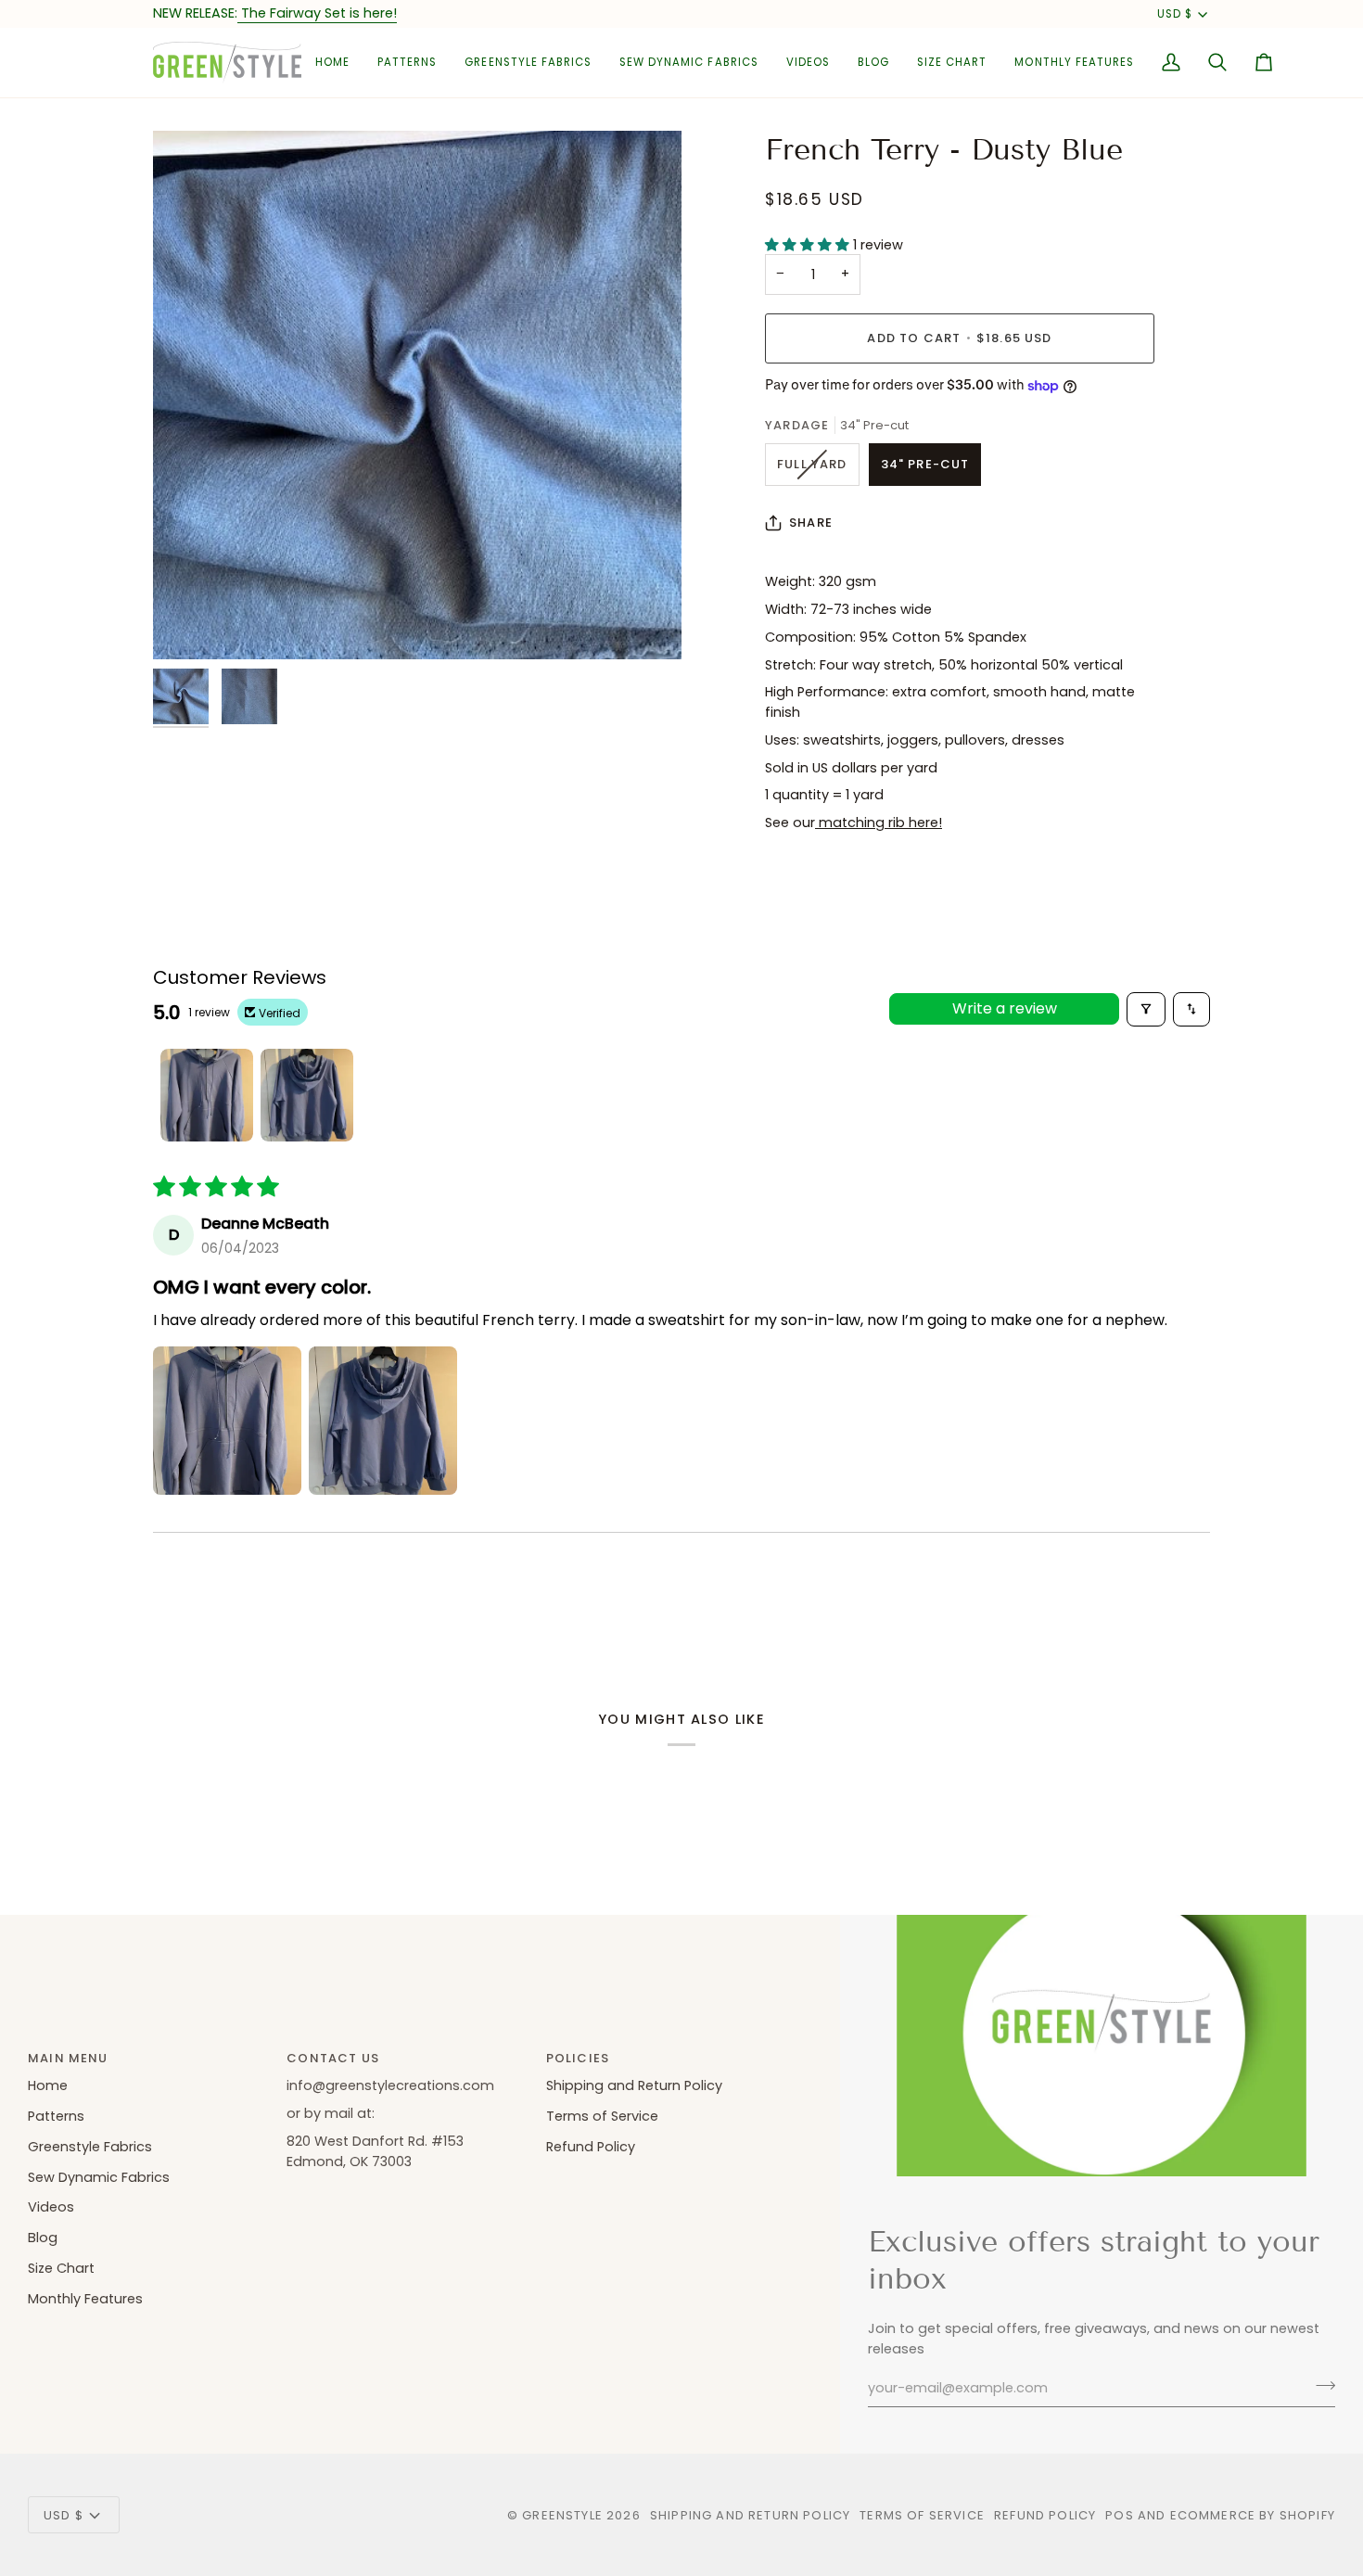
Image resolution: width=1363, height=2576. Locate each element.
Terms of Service (602, 2116)
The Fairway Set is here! (317, 13)
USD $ (1175, 14)
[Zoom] (417, 395)
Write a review (1005, 1008)
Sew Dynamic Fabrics (99, 2177)
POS (1120, 2515)
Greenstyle (562, 2515)
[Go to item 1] (207, 1095)
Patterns (56, 2116)
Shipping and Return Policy (634, 2085)
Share (811, 523)
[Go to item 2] (307, 1095)
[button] (407, 63)
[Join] (1320, 2386)
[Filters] (1146, 1009)
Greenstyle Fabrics (90, 2147)
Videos (51, 2207)
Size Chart (61, 2268)
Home (48, 2085)
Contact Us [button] (333, 2058)
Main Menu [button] (68, 2058)
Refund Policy (591, 2147)
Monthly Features (85, 2299)
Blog (43, 2238)
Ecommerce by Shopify (1253, 2515)
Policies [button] (578, 2058)
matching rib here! (879, 823)
